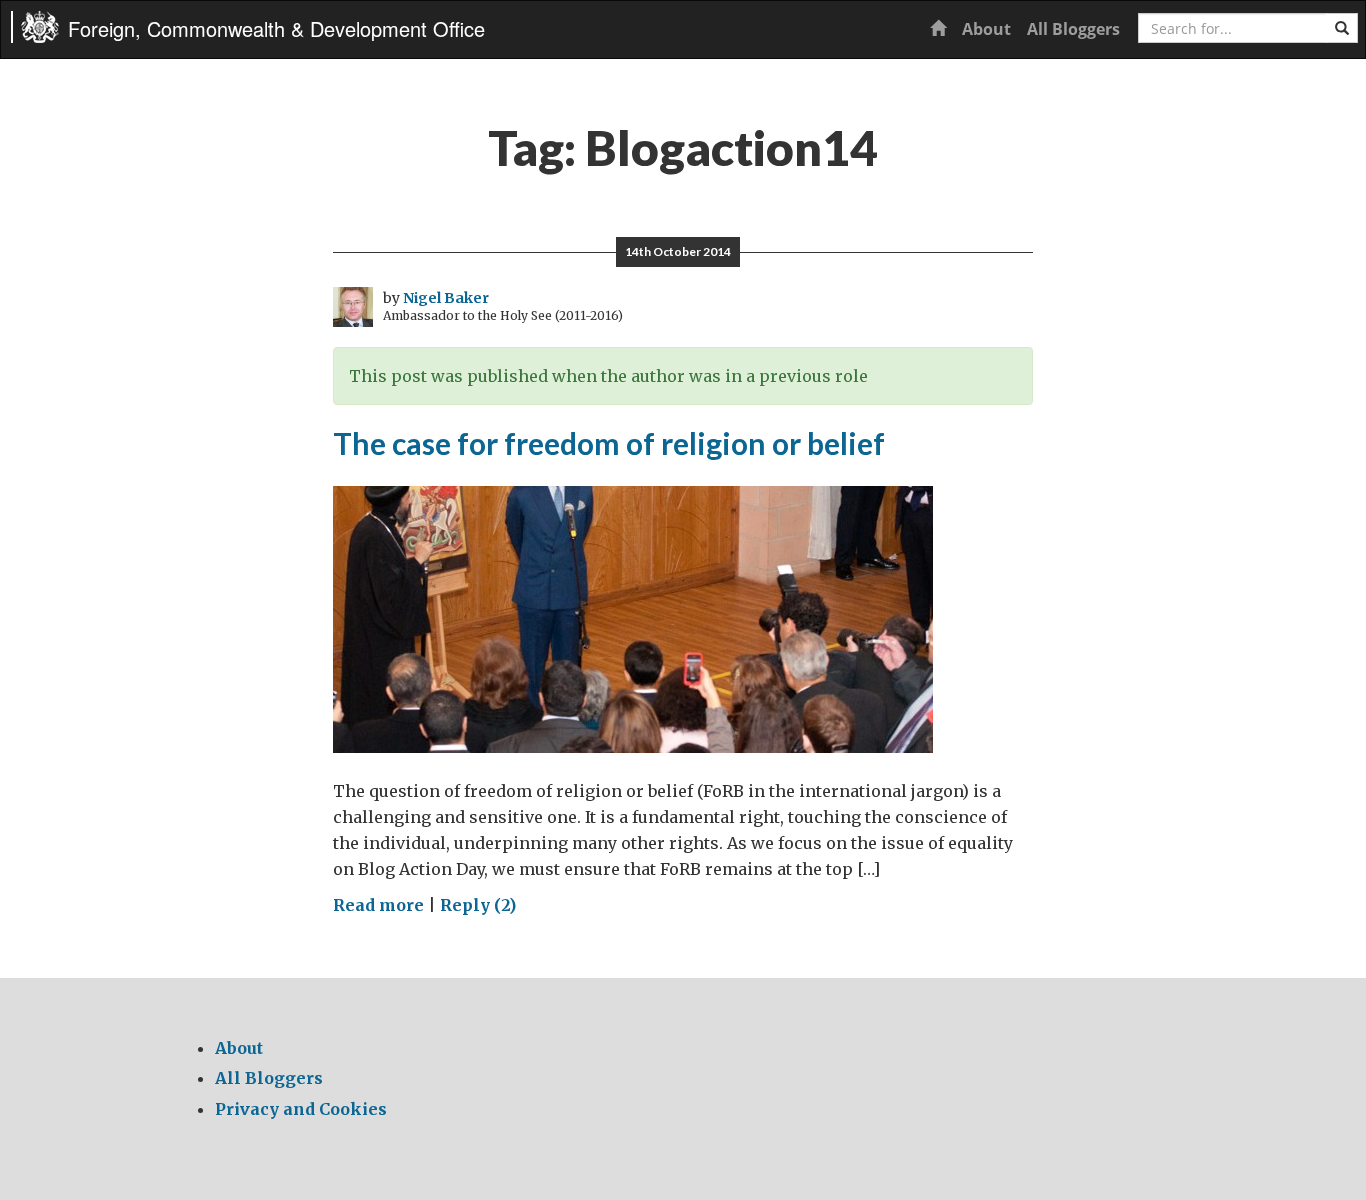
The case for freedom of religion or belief (609, 443)
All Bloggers (1073, 29)
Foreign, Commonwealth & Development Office (276, 28)
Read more (378, 905)
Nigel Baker (446, 298)
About (986, 29)
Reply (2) (478, 905)
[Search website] (1342, 28)
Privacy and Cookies (301, 1109)
